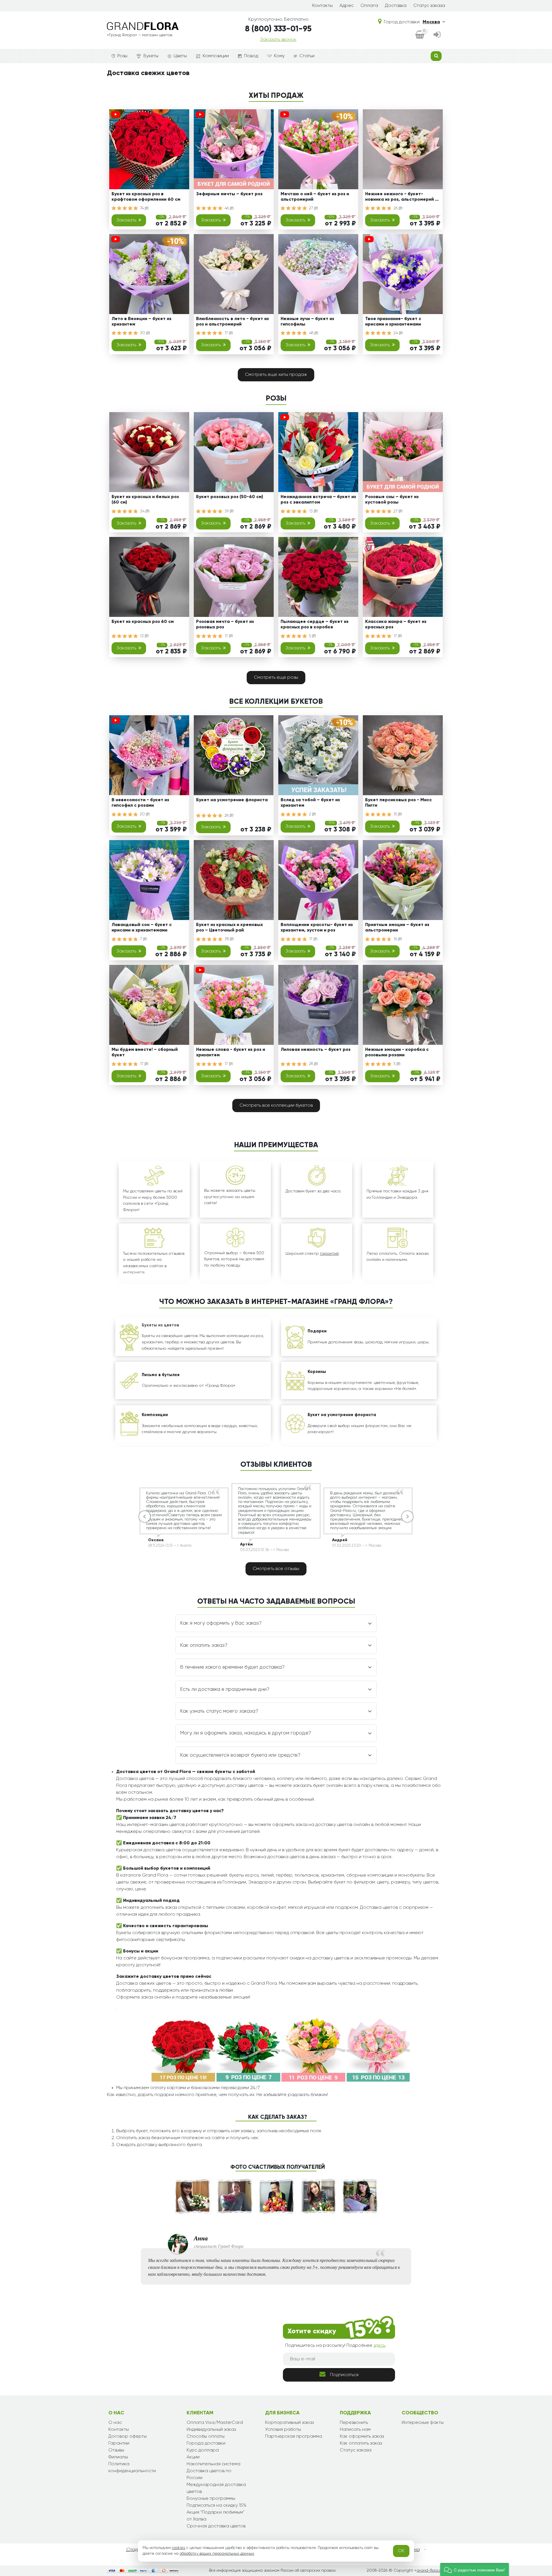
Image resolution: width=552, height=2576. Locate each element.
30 (143, 333)
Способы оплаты (206, 2437)
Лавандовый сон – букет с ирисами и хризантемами (142, 928)
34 (143, 511)
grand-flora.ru (430, 2571)
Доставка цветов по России (209, 2474)
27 (312, 208)
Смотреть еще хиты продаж (276, 375)
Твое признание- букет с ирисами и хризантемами (393, 322)
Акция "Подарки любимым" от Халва (215, 2516)
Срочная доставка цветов (216, 2526)
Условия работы (283, 2430)
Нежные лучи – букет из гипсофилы (307, 322)
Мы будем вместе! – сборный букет (145, 1052)
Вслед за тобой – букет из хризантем (310, 803)
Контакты (322, 6)
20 (143, 814)
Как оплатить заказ (361, 2443)
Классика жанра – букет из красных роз (396, 625)
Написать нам (355, 2430)
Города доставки (206, 2443)
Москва (431, 22)
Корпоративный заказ (289, 2423)
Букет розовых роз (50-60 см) (230, 497)
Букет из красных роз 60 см (143, 622)
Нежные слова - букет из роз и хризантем (231, 1052)
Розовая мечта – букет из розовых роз (225, 625)
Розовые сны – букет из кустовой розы (392, 500)
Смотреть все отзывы (276, 1569)
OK (401, 2551)
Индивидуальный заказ (211, 2430)
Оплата (369, 6)
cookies (179, 2548)
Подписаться (344, 2375)
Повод (251, 56)
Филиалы (118, 2457)
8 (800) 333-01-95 (278, 29)
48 (312, 333)
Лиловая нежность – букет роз (316, 1050)
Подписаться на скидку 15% (216, 2506)
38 (227, 939)
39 (227, 511)
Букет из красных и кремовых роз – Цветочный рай (229, 928)
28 (227, 816)
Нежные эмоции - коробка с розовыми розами (397, 1052)
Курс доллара (203, 2450)
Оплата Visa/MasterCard (215, 2423)
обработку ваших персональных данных (217, 2554)
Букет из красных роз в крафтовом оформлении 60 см (146, 197)
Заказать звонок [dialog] (278, 40)
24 (396, 333)
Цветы (180, 56)
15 (396, 814)
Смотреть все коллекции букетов (276, 1106)
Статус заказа (429, 6)
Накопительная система (213, 2464)
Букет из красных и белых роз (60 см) (145, 500)
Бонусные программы (211, 2499)
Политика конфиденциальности (132, 2468)
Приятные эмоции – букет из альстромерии (397, 928)
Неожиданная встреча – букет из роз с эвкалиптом (318, 500)
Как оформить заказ (362, 2437)
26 (396, 208)
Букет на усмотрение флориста (232, 800)
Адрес (347, 6)
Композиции (216, 56)
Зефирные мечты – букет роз (229, 194)
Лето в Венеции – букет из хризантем (141, 322)
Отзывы (116, 2450)
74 (142, 208)
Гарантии (119, 2443)
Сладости (137, 2550)
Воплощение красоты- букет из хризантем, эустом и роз (317, 928)
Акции (193, 2457)
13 (312, 511)
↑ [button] (455, 2310)
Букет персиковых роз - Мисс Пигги (398, 803)
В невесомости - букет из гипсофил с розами (140, 803)
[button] (475, 2570)
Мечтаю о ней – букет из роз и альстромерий (315, 197)
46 (227, 208)
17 (227, 333)
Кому (279, 56)
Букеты (151, 56)
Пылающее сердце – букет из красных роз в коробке (315, 625)
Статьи (307, 56)
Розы (122, 56)
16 (396, 939)
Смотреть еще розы (276, 678)
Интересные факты (423, 2423)
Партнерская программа (294, 2437)
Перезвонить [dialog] (354, 2423)
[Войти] (437, 35)
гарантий (329, 1254)
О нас (115, 2423)
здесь (379, 2346)
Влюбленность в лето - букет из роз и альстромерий (232, 322)
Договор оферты (128, 2437)
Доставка (396, 6)
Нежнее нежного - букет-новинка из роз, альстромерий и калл (401, 198)
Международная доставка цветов (216, 2488)
